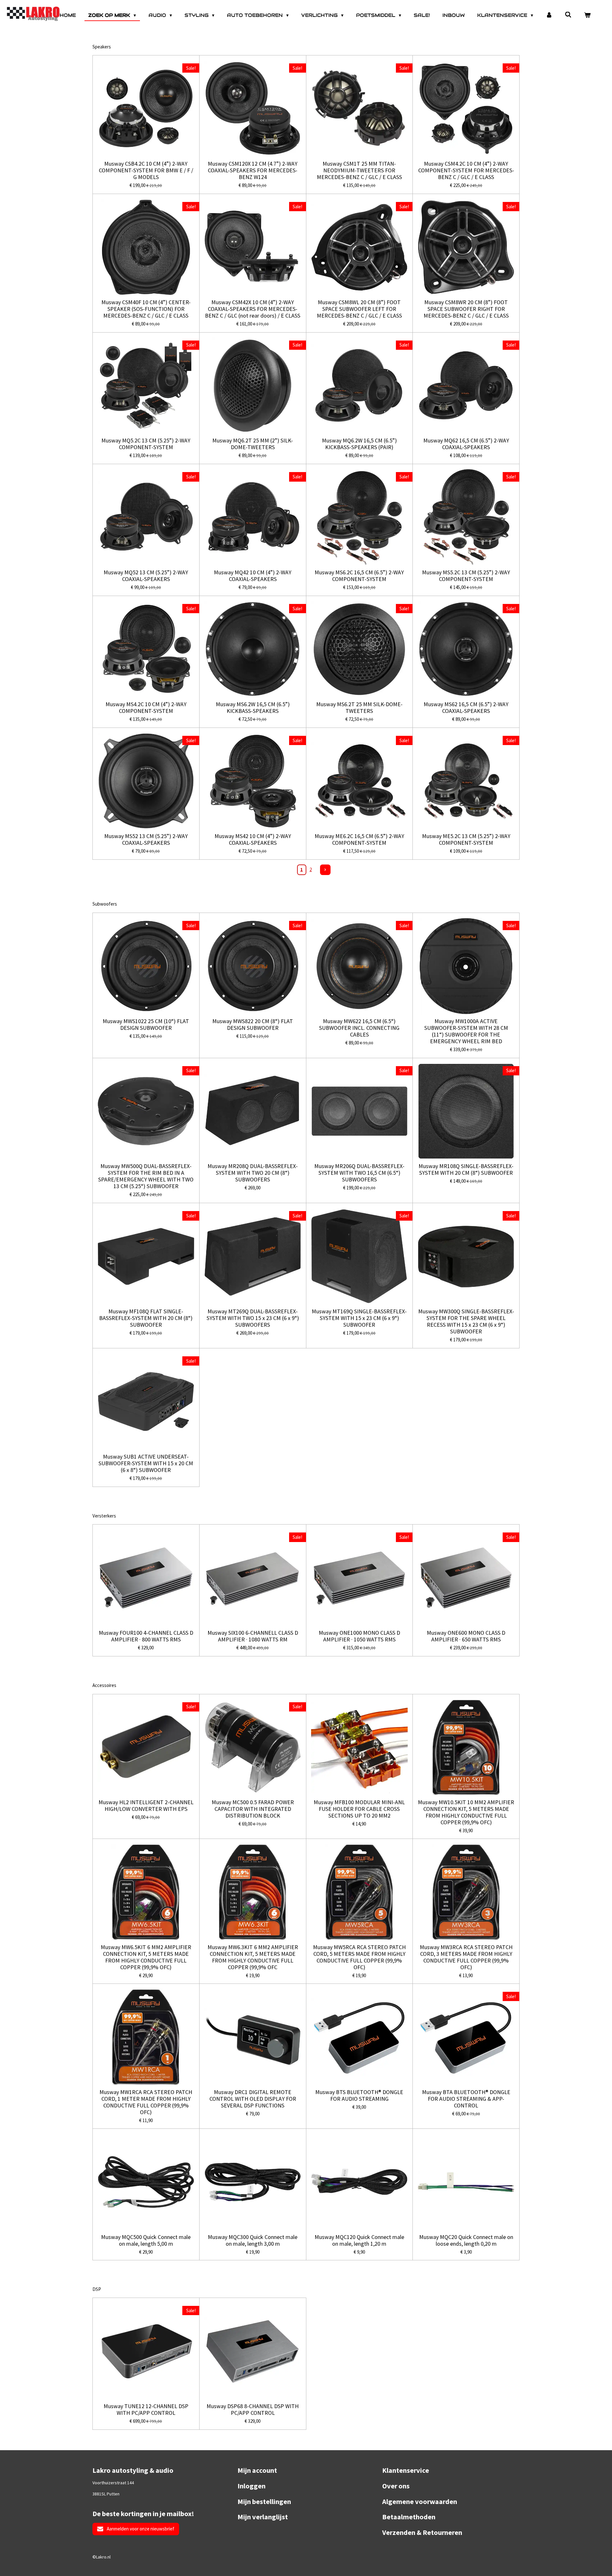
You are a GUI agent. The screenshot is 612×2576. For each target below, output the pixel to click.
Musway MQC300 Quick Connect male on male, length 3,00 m (253, 2240)
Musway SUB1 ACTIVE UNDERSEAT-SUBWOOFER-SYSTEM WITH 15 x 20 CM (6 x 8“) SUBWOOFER (146, 1463)
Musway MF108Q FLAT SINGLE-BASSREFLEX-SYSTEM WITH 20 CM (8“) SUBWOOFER (146, 1318)
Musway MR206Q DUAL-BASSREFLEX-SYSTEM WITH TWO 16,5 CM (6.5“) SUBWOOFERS (359, 1173)
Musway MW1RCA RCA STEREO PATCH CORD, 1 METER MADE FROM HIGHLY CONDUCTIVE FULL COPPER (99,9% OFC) (146, 2102)
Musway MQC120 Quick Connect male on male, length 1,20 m (359, 2240)
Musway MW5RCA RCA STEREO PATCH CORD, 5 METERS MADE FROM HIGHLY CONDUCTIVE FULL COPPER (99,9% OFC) (359, 1957)
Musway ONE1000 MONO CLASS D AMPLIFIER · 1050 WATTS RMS (359, 1636)
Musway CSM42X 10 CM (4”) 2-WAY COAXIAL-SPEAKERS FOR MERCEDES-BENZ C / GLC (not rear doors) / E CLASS (253, 309)
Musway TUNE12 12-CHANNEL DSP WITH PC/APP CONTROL (146, 2409)
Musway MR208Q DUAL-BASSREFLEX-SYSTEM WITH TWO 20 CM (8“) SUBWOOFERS (253, 1173)
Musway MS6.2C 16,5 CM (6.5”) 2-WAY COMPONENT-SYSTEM (359, 576)
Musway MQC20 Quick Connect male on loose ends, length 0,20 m (466, 2240)
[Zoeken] (568, 15)
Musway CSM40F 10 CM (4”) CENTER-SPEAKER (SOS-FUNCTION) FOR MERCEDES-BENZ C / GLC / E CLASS (146, 309)
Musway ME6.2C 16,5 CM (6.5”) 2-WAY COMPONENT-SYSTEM (359, 839)
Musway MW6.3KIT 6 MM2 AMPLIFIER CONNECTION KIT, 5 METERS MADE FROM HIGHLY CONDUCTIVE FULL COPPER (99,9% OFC (253, 1957)
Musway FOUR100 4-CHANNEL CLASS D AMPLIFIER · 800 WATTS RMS (146, 1636)
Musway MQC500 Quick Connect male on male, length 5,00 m (146, 2240)
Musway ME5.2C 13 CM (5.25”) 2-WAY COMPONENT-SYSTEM (466, 839)
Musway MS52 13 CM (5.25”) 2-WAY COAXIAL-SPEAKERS (146, 839)
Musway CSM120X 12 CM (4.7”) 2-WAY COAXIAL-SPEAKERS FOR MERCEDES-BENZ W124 (253, 170)
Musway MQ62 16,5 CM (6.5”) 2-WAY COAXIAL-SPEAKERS (466, 444)
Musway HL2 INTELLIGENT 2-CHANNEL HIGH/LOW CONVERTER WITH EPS (146, 1805)
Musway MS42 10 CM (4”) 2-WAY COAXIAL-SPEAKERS (253, 839)
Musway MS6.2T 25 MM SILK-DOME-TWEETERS (359, 707)
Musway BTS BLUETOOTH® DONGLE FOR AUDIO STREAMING (359, 2095)
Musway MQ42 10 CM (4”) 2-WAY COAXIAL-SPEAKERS (253, 576)
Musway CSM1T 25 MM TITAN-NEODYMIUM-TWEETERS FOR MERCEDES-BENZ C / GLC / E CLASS (359, 170)
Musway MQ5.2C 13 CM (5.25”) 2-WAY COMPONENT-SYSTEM (146, 444)
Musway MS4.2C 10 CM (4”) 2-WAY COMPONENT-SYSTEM (146, 707)
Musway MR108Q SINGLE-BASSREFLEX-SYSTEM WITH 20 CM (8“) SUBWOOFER (466, 1169)
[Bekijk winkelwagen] (587, 15)
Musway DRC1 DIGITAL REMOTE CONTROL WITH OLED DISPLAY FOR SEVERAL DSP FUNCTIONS (253, 2099)
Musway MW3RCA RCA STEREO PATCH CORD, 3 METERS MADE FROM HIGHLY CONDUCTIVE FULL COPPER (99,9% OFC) (466, 1957)
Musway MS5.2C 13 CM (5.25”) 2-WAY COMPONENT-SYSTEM (466, 576)
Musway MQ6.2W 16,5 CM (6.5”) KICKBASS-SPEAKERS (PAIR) (359, 444)
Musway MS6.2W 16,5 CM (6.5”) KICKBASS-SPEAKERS (253, 707)
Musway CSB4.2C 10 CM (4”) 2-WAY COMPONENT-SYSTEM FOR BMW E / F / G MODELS (146, 170)
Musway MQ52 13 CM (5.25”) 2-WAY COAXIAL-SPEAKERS (146, 576)
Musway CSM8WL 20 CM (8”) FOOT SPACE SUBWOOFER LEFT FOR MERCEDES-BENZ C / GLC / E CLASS (359, 309)
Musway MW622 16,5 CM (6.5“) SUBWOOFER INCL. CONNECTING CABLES (359, 1028)
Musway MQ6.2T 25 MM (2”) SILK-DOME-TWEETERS (253, 444)
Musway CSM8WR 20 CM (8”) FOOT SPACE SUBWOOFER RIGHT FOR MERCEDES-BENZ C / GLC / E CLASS (466, 309)
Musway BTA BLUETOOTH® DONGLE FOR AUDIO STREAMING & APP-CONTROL (466, 2099)
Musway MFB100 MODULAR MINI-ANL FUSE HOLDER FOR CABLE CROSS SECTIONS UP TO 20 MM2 (359, 1809)
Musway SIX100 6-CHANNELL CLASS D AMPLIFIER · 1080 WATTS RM (253, 1636)
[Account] (549, 15)
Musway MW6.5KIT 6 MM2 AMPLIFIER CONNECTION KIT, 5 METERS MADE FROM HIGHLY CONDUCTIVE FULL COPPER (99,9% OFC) (146, 1957)
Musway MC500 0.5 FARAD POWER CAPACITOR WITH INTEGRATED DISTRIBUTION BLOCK (253, 1809)
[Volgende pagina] (325, 870)
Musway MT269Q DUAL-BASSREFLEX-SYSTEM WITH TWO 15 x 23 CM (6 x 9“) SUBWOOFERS (253, 1318)
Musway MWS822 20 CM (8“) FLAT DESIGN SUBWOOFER (253, 1024)
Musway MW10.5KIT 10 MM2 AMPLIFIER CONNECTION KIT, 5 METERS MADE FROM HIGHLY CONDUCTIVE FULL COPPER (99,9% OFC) (466, 1812)
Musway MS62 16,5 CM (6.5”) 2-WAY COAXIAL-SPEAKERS (466, 707)
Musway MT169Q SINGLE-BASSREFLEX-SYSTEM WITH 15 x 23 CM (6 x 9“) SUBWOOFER (359, 1318)
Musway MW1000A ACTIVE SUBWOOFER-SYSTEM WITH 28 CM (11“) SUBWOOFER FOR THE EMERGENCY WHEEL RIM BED (466, 1031)
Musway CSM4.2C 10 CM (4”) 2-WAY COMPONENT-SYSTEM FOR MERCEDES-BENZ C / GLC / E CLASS (466, 170)
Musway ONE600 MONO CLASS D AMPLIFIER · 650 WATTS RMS (466, 1636)
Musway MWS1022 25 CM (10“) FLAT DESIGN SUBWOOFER (146, 1024)
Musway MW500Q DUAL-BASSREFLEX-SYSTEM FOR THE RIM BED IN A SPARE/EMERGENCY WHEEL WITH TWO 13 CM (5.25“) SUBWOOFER (146, 1176)
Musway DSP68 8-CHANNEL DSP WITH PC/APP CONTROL (253, 2409)
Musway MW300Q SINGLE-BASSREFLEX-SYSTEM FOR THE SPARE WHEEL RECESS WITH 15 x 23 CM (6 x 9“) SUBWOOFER (466, 1321)
